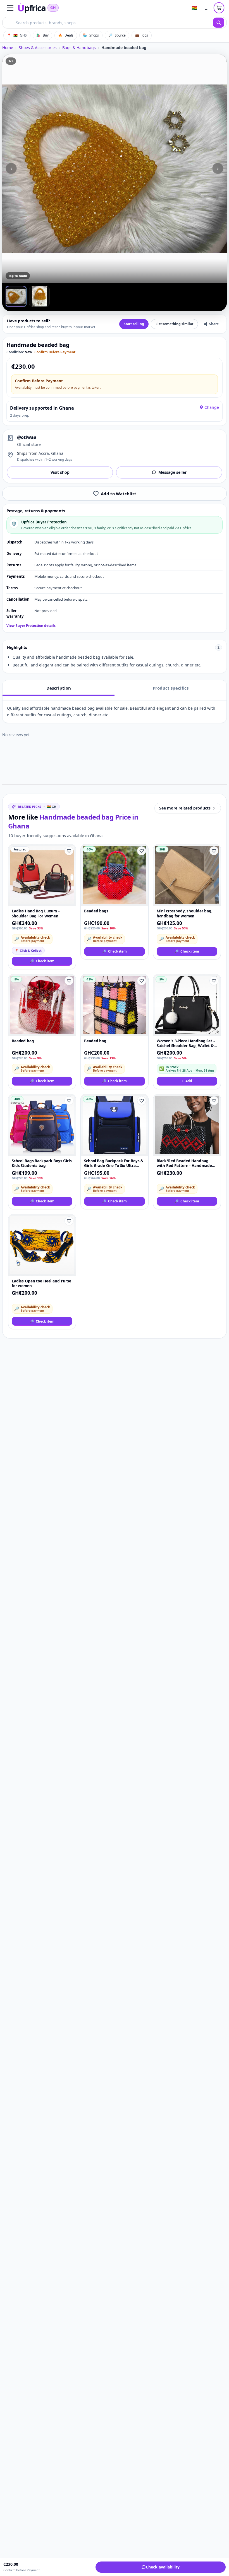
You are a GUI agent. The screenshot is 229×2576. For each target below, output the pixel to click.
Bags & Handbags (79, 48)
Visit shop (60, 472)
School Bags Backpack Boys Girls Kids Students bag (42, 1163)
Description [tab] (59, 688)
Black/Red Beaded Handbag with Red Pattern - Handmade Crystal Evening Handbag (184, 1163)
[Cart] (219, 8)
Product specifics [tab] (171, 688)
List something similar (174, 324)
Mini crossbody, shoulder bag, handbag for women (185, 914)
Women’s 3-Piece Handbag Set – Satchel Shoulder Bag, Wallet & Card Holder (186, 1044)
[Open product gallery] (115, 168)
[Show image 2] (39, 296)
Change (212, 407)
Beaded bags (96, 911)
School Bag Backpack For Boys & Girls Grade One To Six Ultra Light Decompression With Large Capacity (114, 1163)
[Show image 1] (16, 296)
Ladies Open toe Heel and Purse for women (41, 1284)
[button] (10, 8)
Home (8, 48)
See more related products (185, 808)
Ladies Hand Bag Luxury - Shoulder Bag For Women (36, 914)
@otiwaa (27, 437)
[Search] (219, 23)
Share (214, 324)
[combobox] (108, 23)
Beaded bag (23, 1041)
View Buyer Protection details (31, 626)
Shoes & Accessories (38, 48)
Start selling (134, 324)
